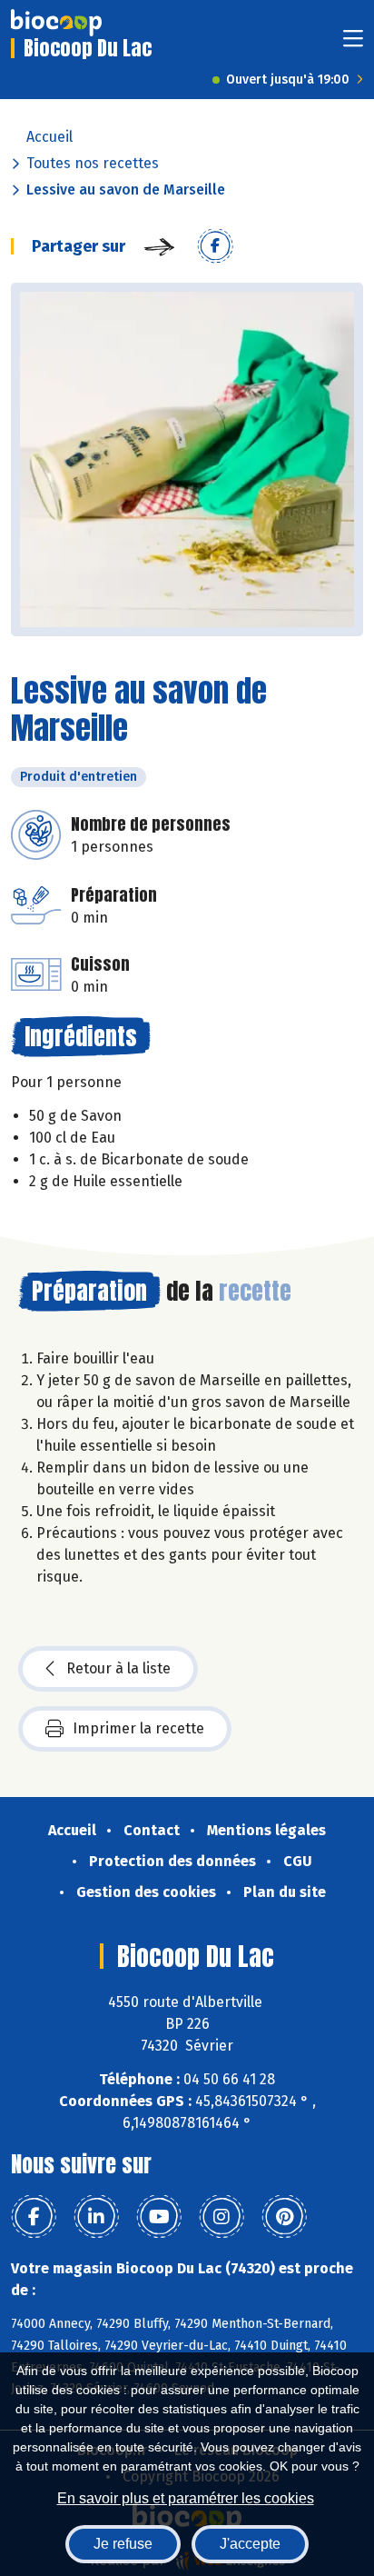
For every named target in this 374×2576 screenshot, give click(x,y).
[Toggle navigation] (353, 44)
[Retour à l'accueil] (56, 23)
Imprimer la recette (138, 1728)
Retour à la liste (118, 1668)
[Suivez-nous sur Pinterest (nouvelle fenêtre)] (284, 2217)
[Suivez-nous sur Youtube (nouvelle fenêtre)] (159, 2217)
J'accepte (250, 2544)
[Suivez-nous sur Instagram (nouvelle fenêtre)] (221, 2217)
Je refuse (123, 2544)
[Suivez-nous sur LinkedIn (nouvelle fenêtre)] (96, 2217)
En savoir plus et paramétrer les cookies (186, 2498)
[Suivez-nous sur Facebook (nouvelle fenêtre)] (34, 2217)
